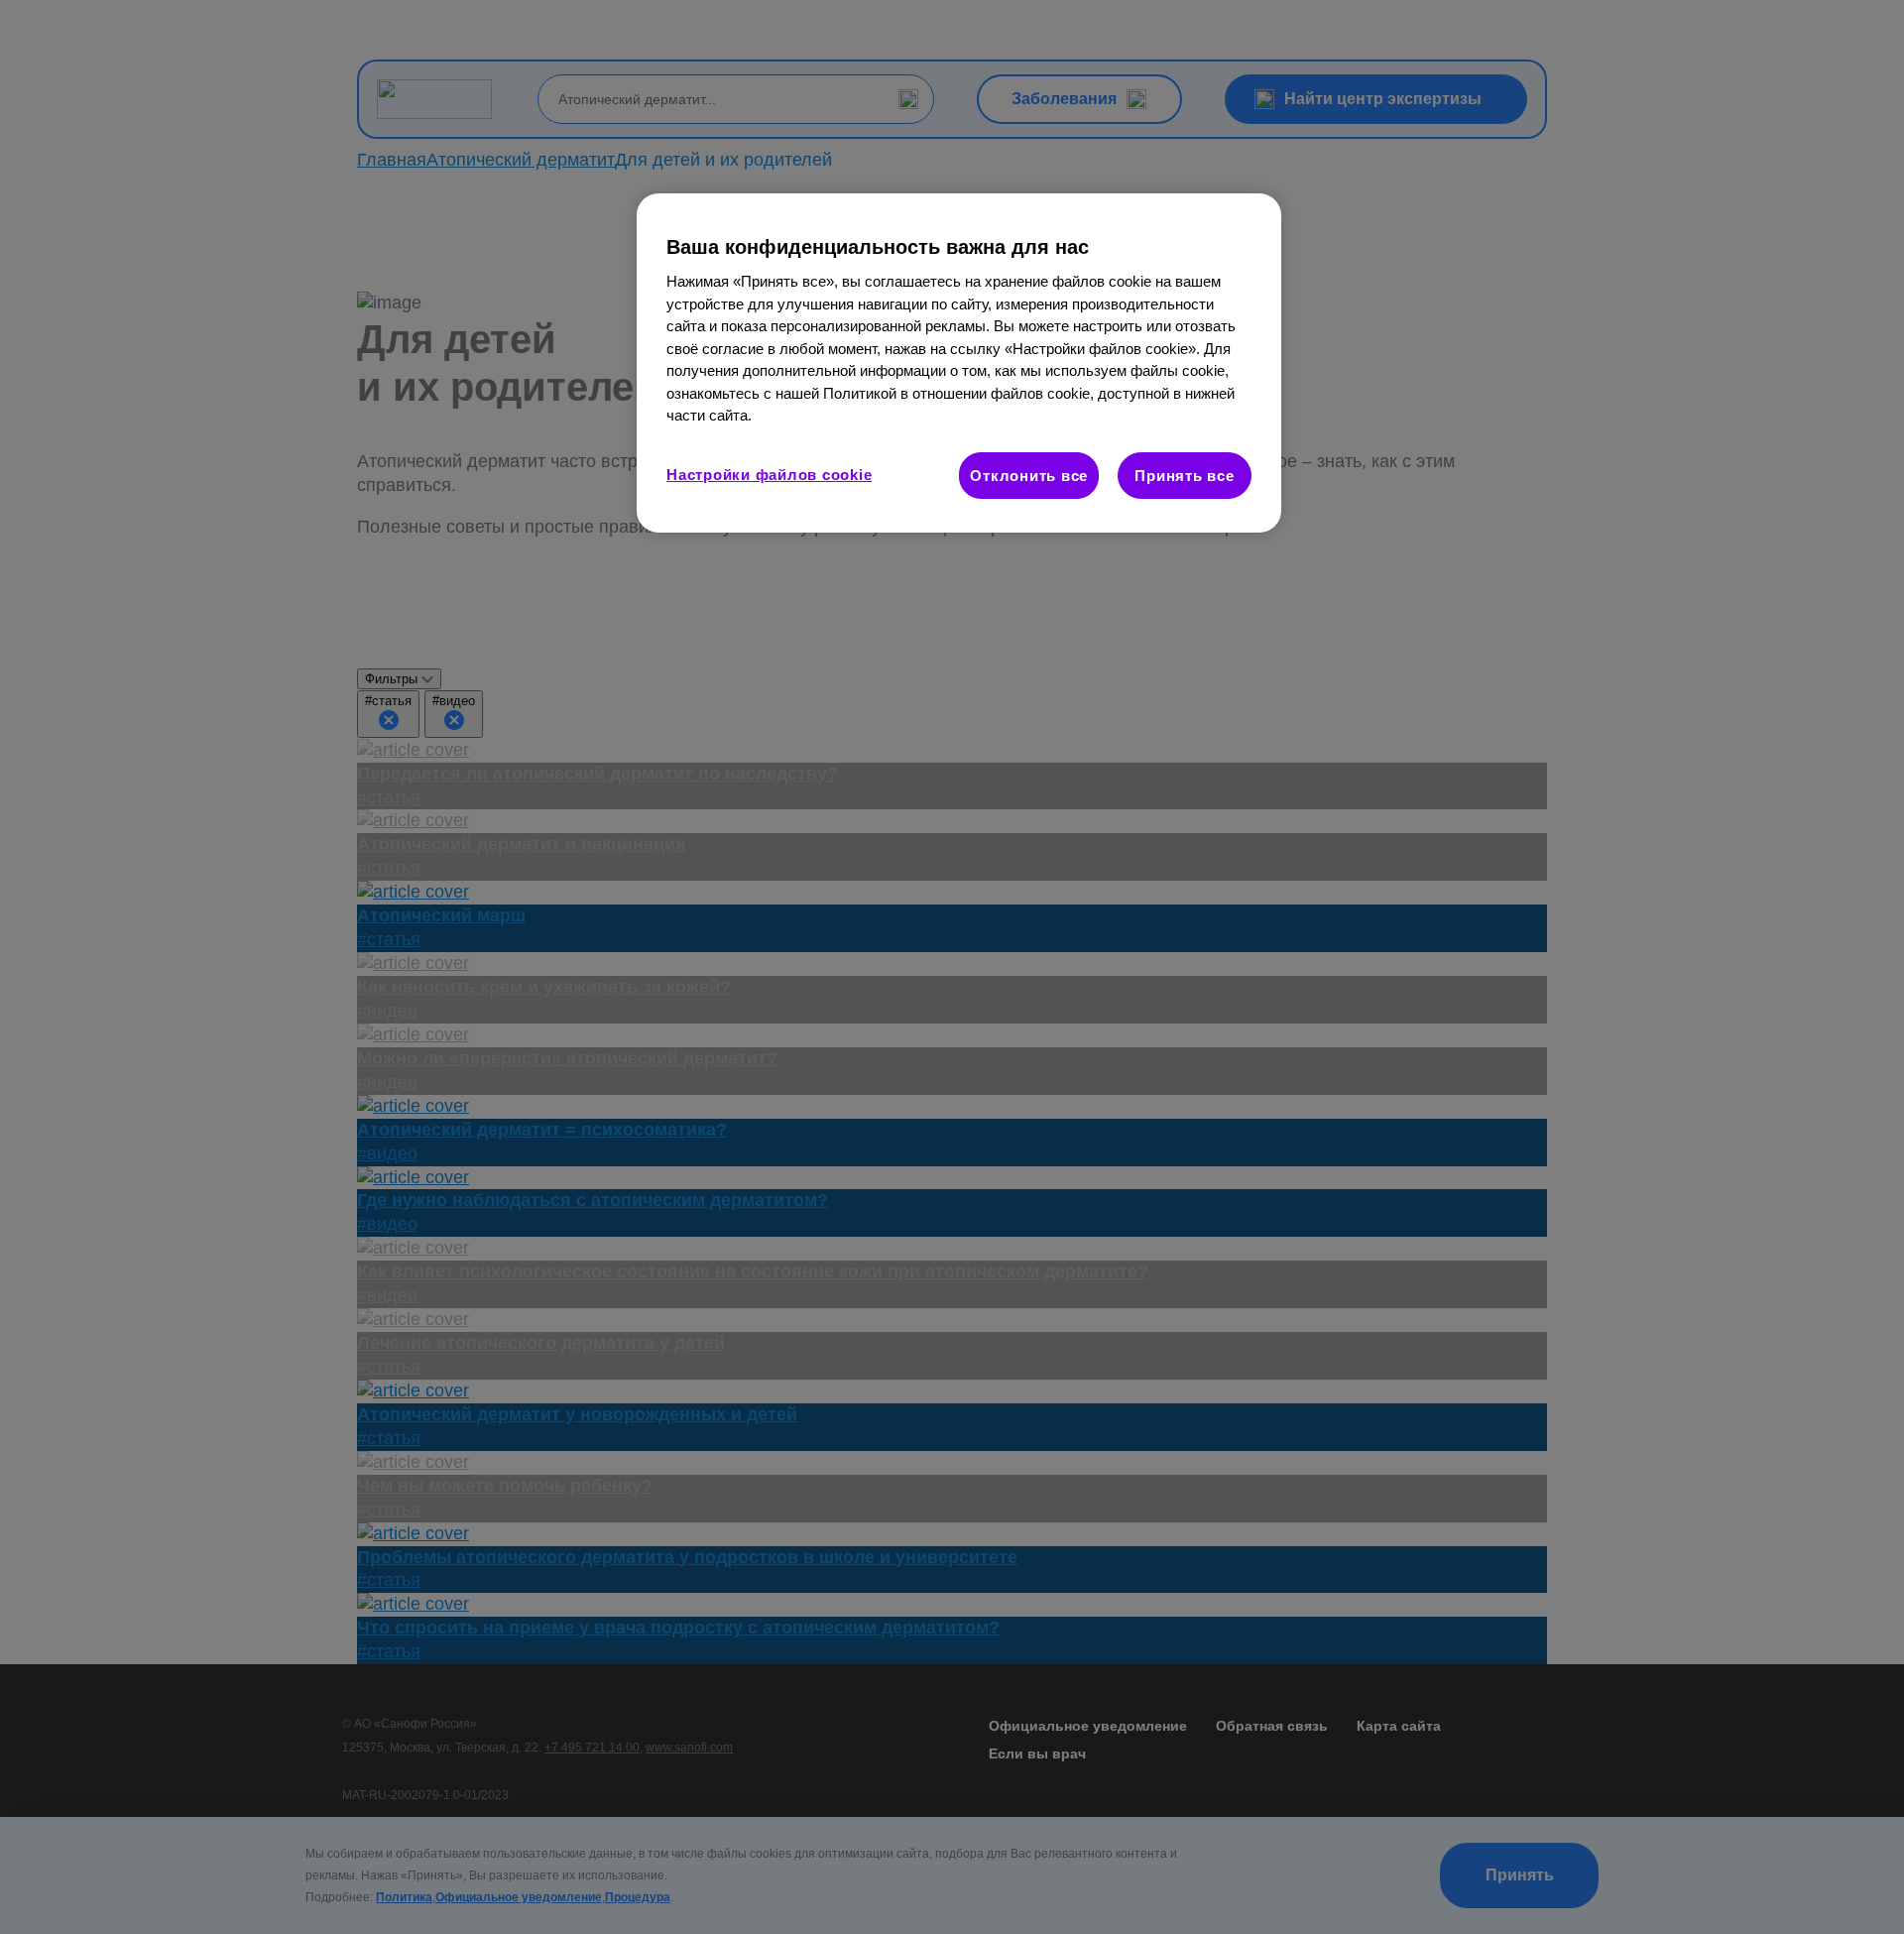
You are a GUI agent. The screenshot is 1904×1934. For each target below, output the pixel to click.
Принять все (1184, 476)
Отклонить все (1029, 476)
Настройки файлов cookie (769, 475)
